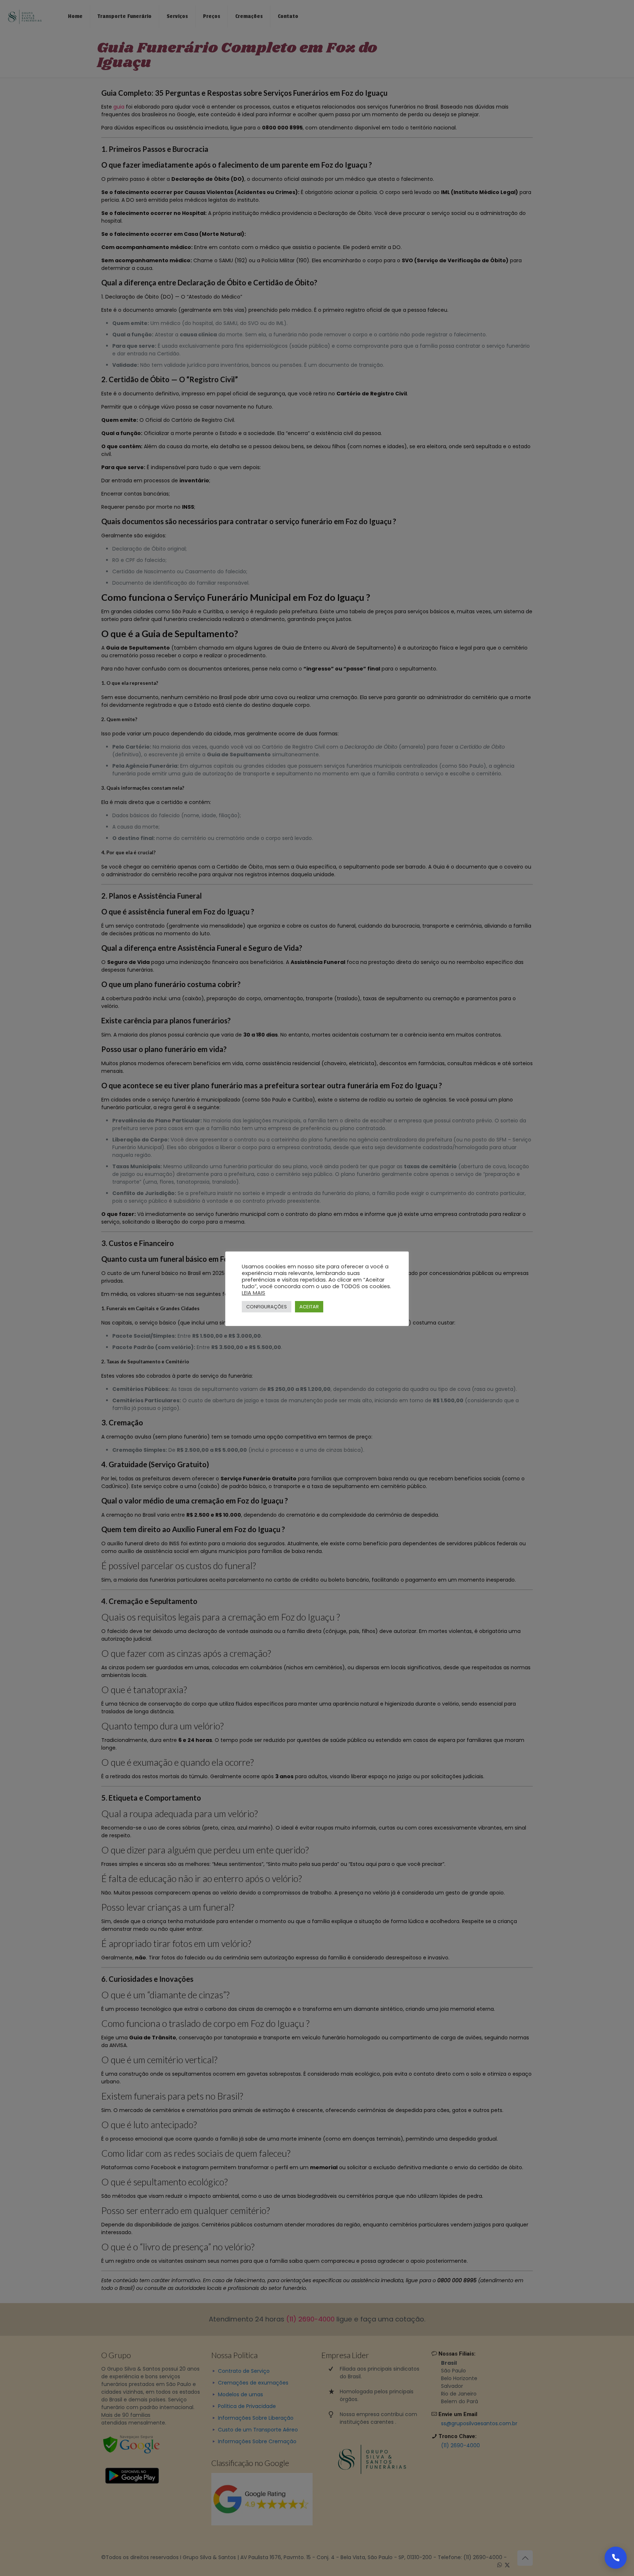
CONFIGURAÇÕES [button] (267, 1307)
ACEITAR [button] (309, 1307)
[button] (616, 2558)
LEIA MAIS (254, 1293)
